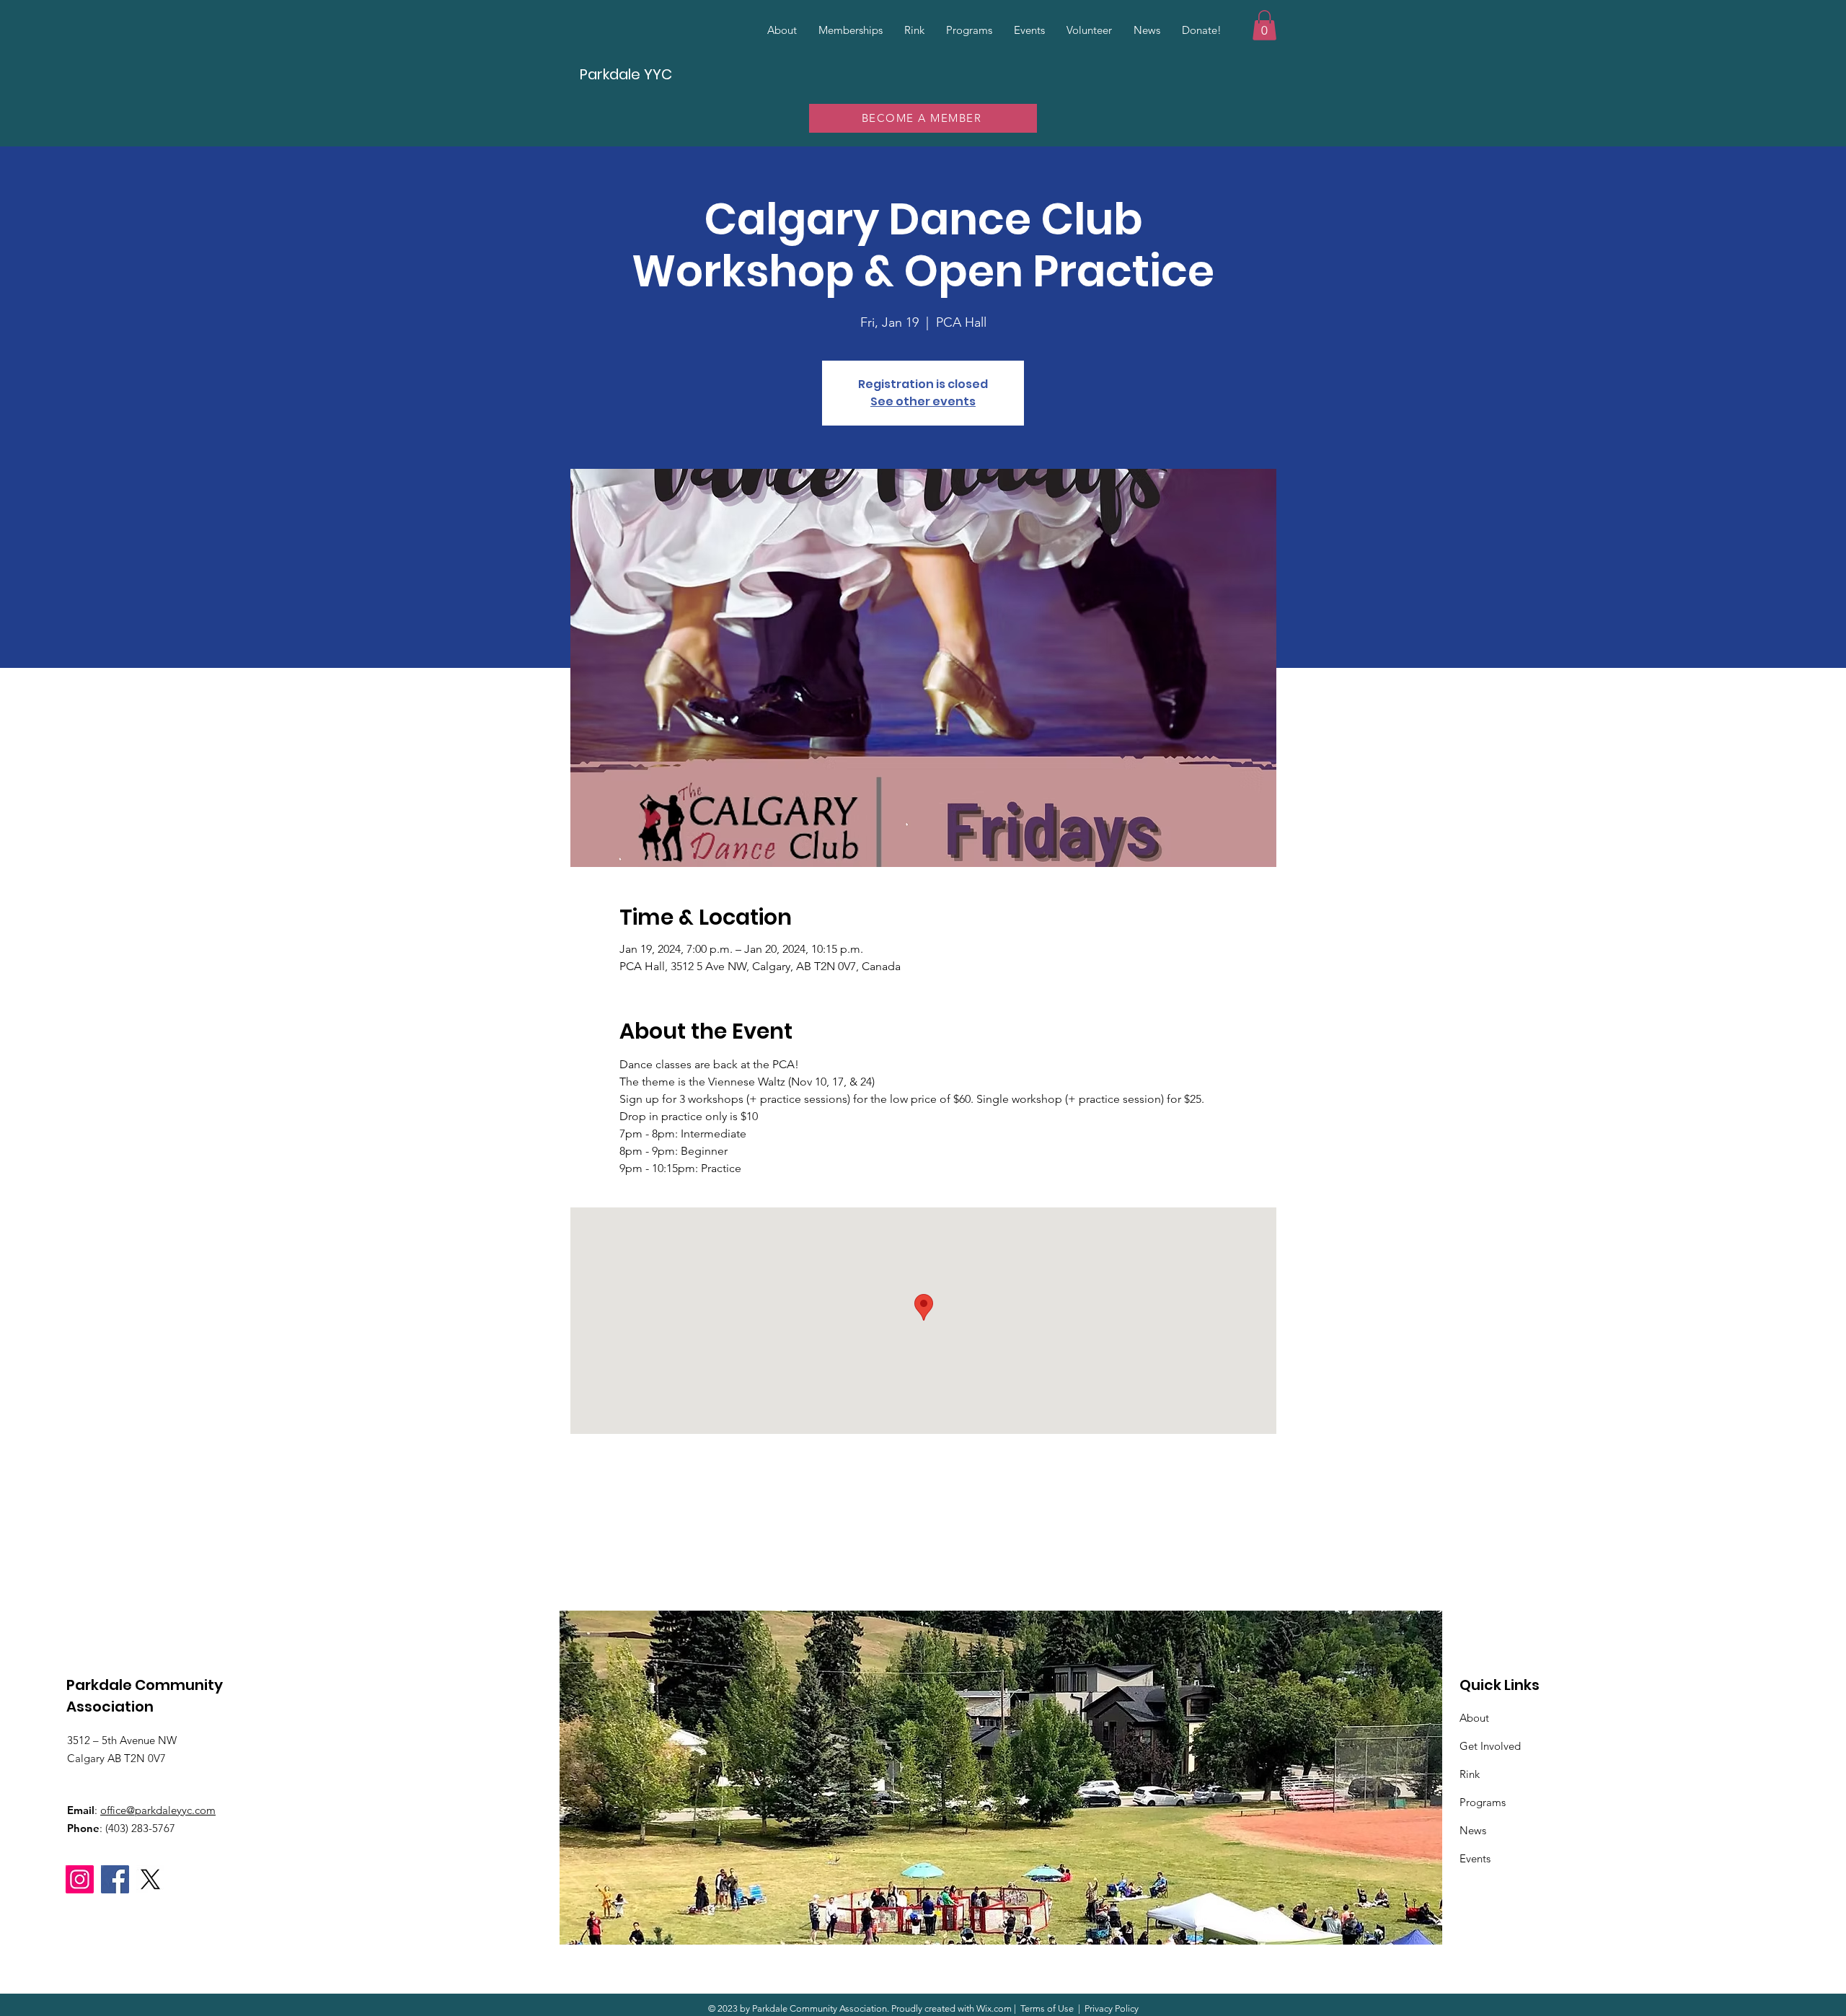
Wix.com (994, 2008)
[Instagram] (80, 1879)
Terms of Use (1047, 2008)
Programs (1483, 1802)
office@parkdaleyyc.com (158, 1810)
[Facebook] (115, 1879)
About (1474, 1718)
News (1473, 1830)
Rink (1470, 1774)
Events (1475, 1858)
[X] (150, 1879)
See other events (923, 401)
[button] (1264, 25)
